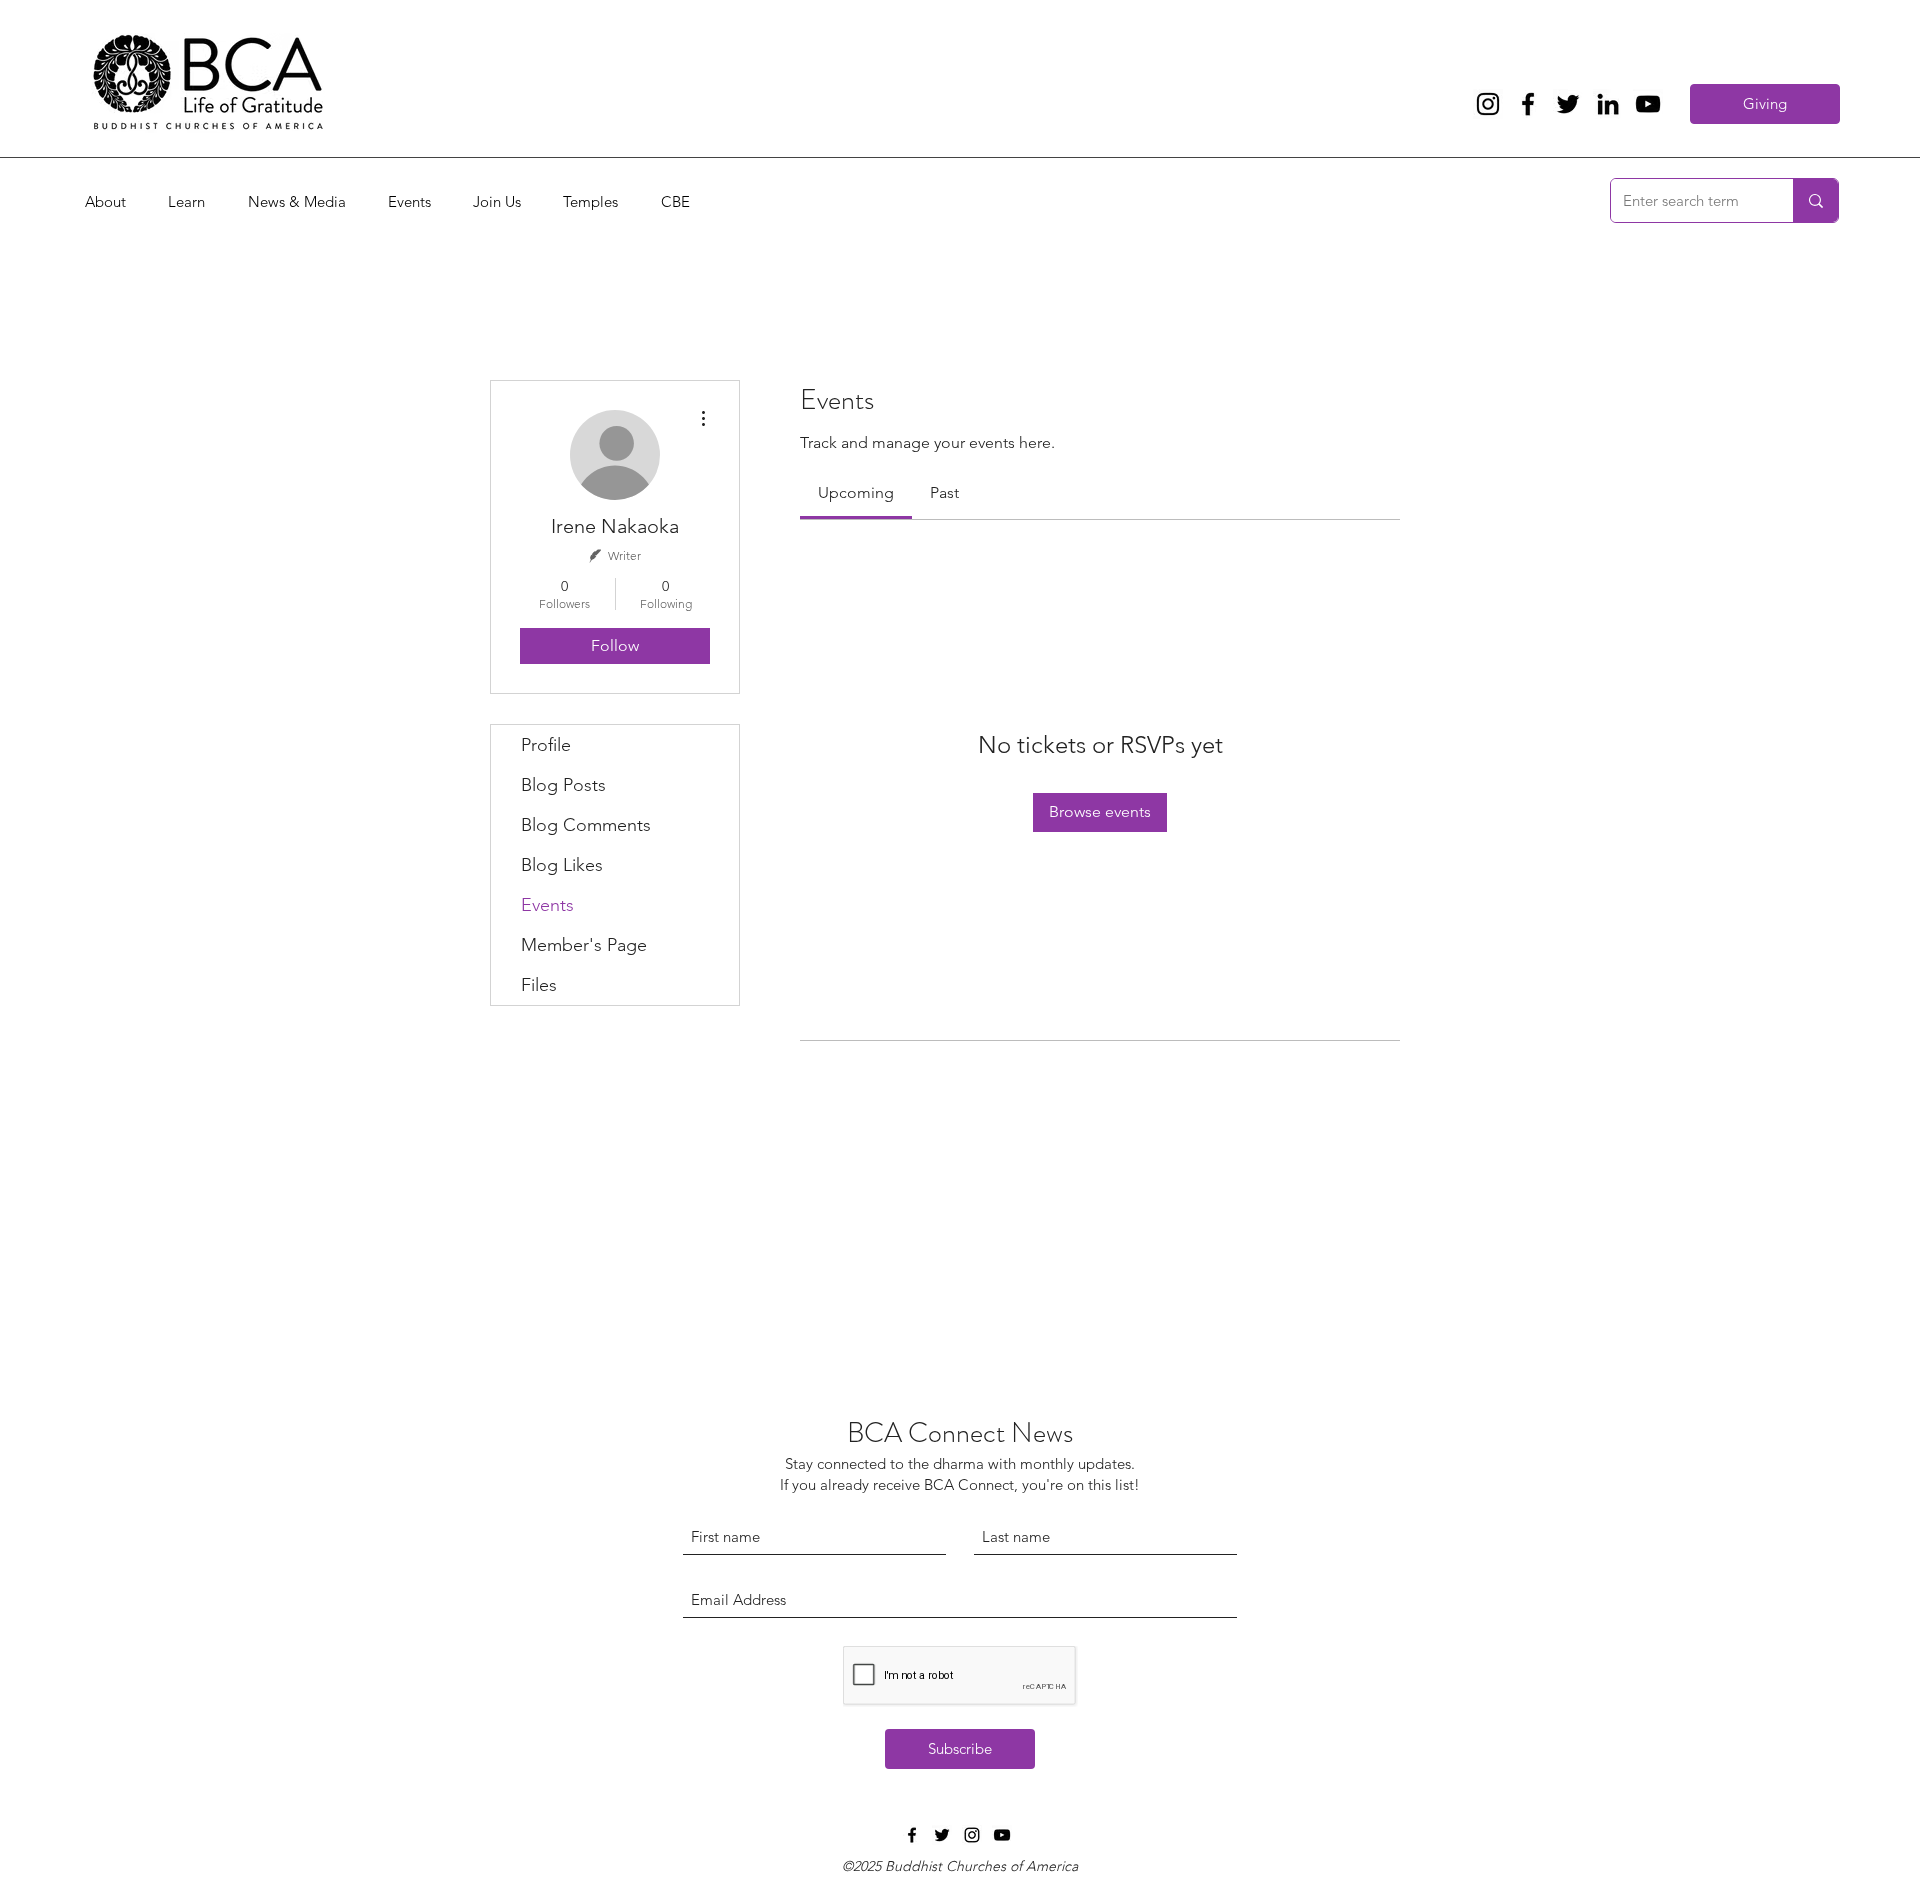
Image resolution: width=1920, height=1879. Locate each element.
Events (547, 905)
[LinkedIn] (1608, 104)
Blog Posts (563, 785)
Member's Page (584, 945)
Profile (546, 745)
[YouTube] (1648, 104)
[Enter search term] (1815, 200)
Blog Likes (562, 865)
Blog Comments (586, 825)
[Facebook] (1528, 104)
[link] (856, 492)
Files (539, 985)
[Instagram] (1488, 104)
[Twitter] (1568, 104)
